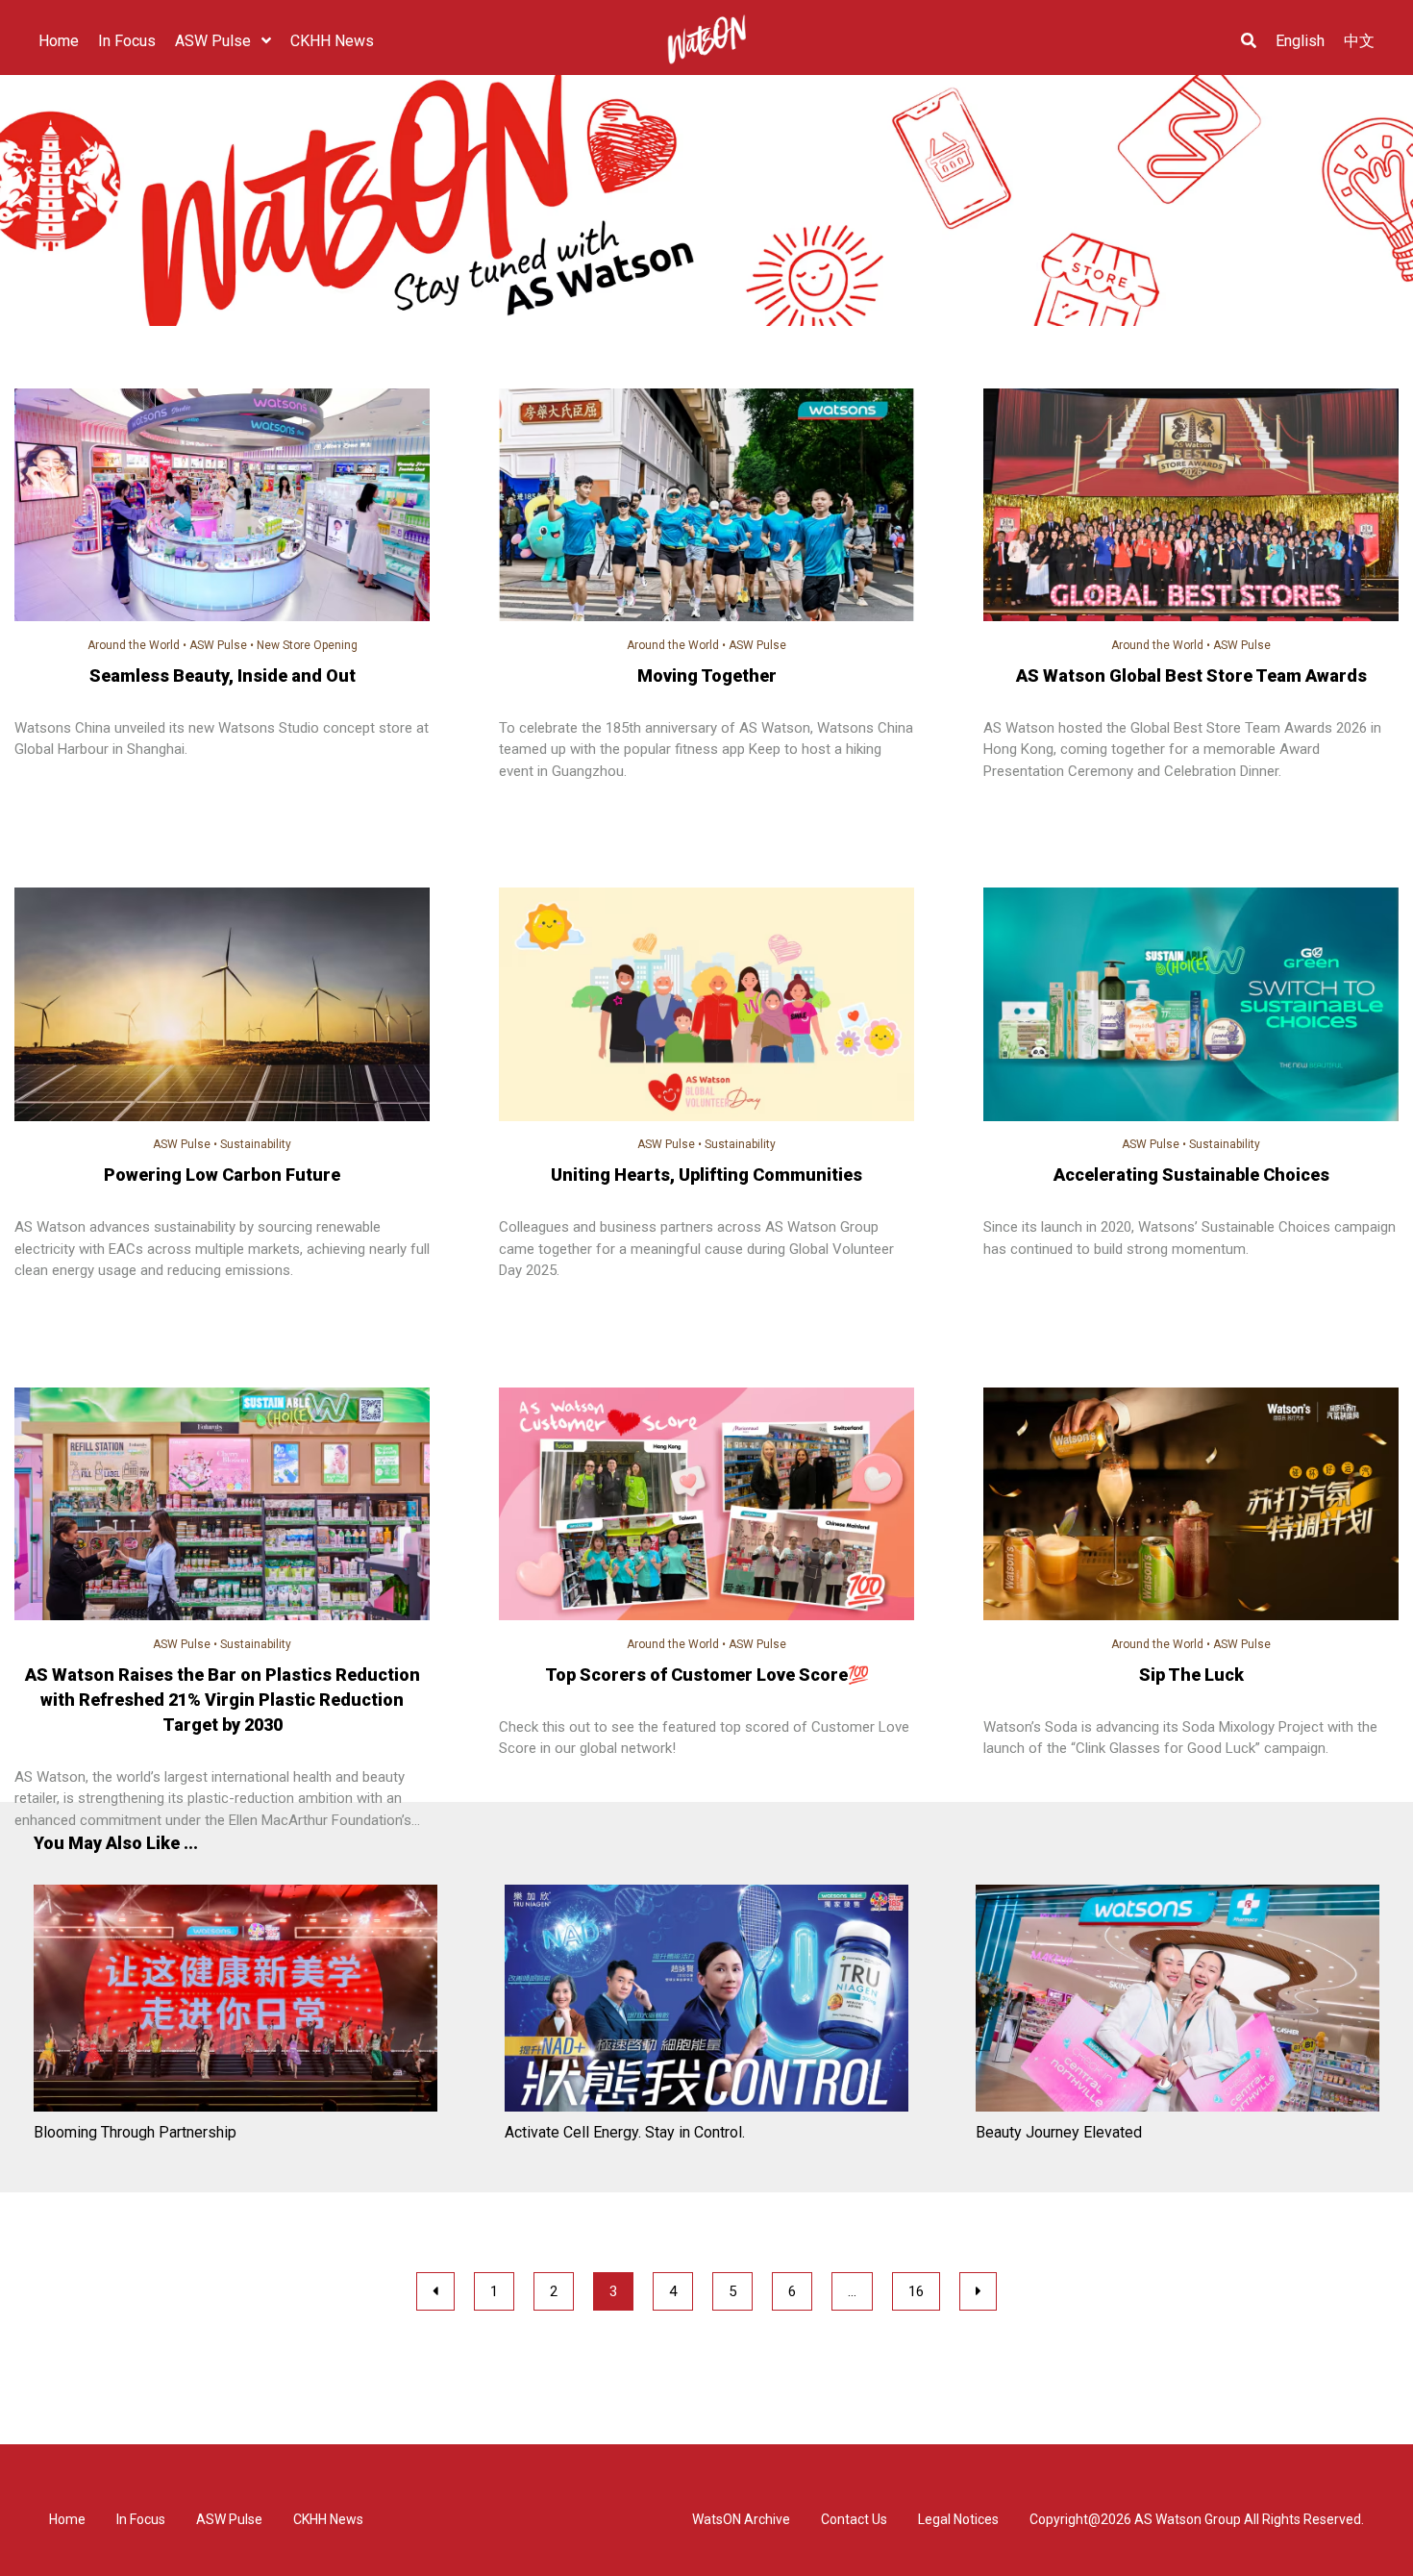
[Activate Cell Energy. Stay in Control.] (706, 2001)
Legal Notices (958, 2519)
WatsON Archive (741, 2519)
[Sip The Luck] (1191, 1507)
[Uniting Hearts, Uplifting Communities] (706, 1007)
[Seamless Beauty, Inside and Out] (222, 508)
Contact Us (854, 2519)
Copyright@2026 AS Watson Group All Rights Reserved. (1197, 2519)
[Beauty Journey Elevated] (1177, 2001)
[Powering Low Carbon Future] (222, 1007)
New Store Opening (307, 645)
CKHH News (328, 2519)
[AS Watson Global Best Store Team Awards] (1191, 508)
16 (916, 2291)
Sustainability (256, 1144)
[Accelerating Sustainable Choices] (1191, 1007)
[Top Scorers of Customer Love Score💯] (706, 1507)
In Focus (141, 2519)
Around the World (134, 645)
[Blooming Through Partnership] (235, 2001)
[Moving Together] (706, 508)
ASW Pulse (218, 645)
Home (67, 2519)
